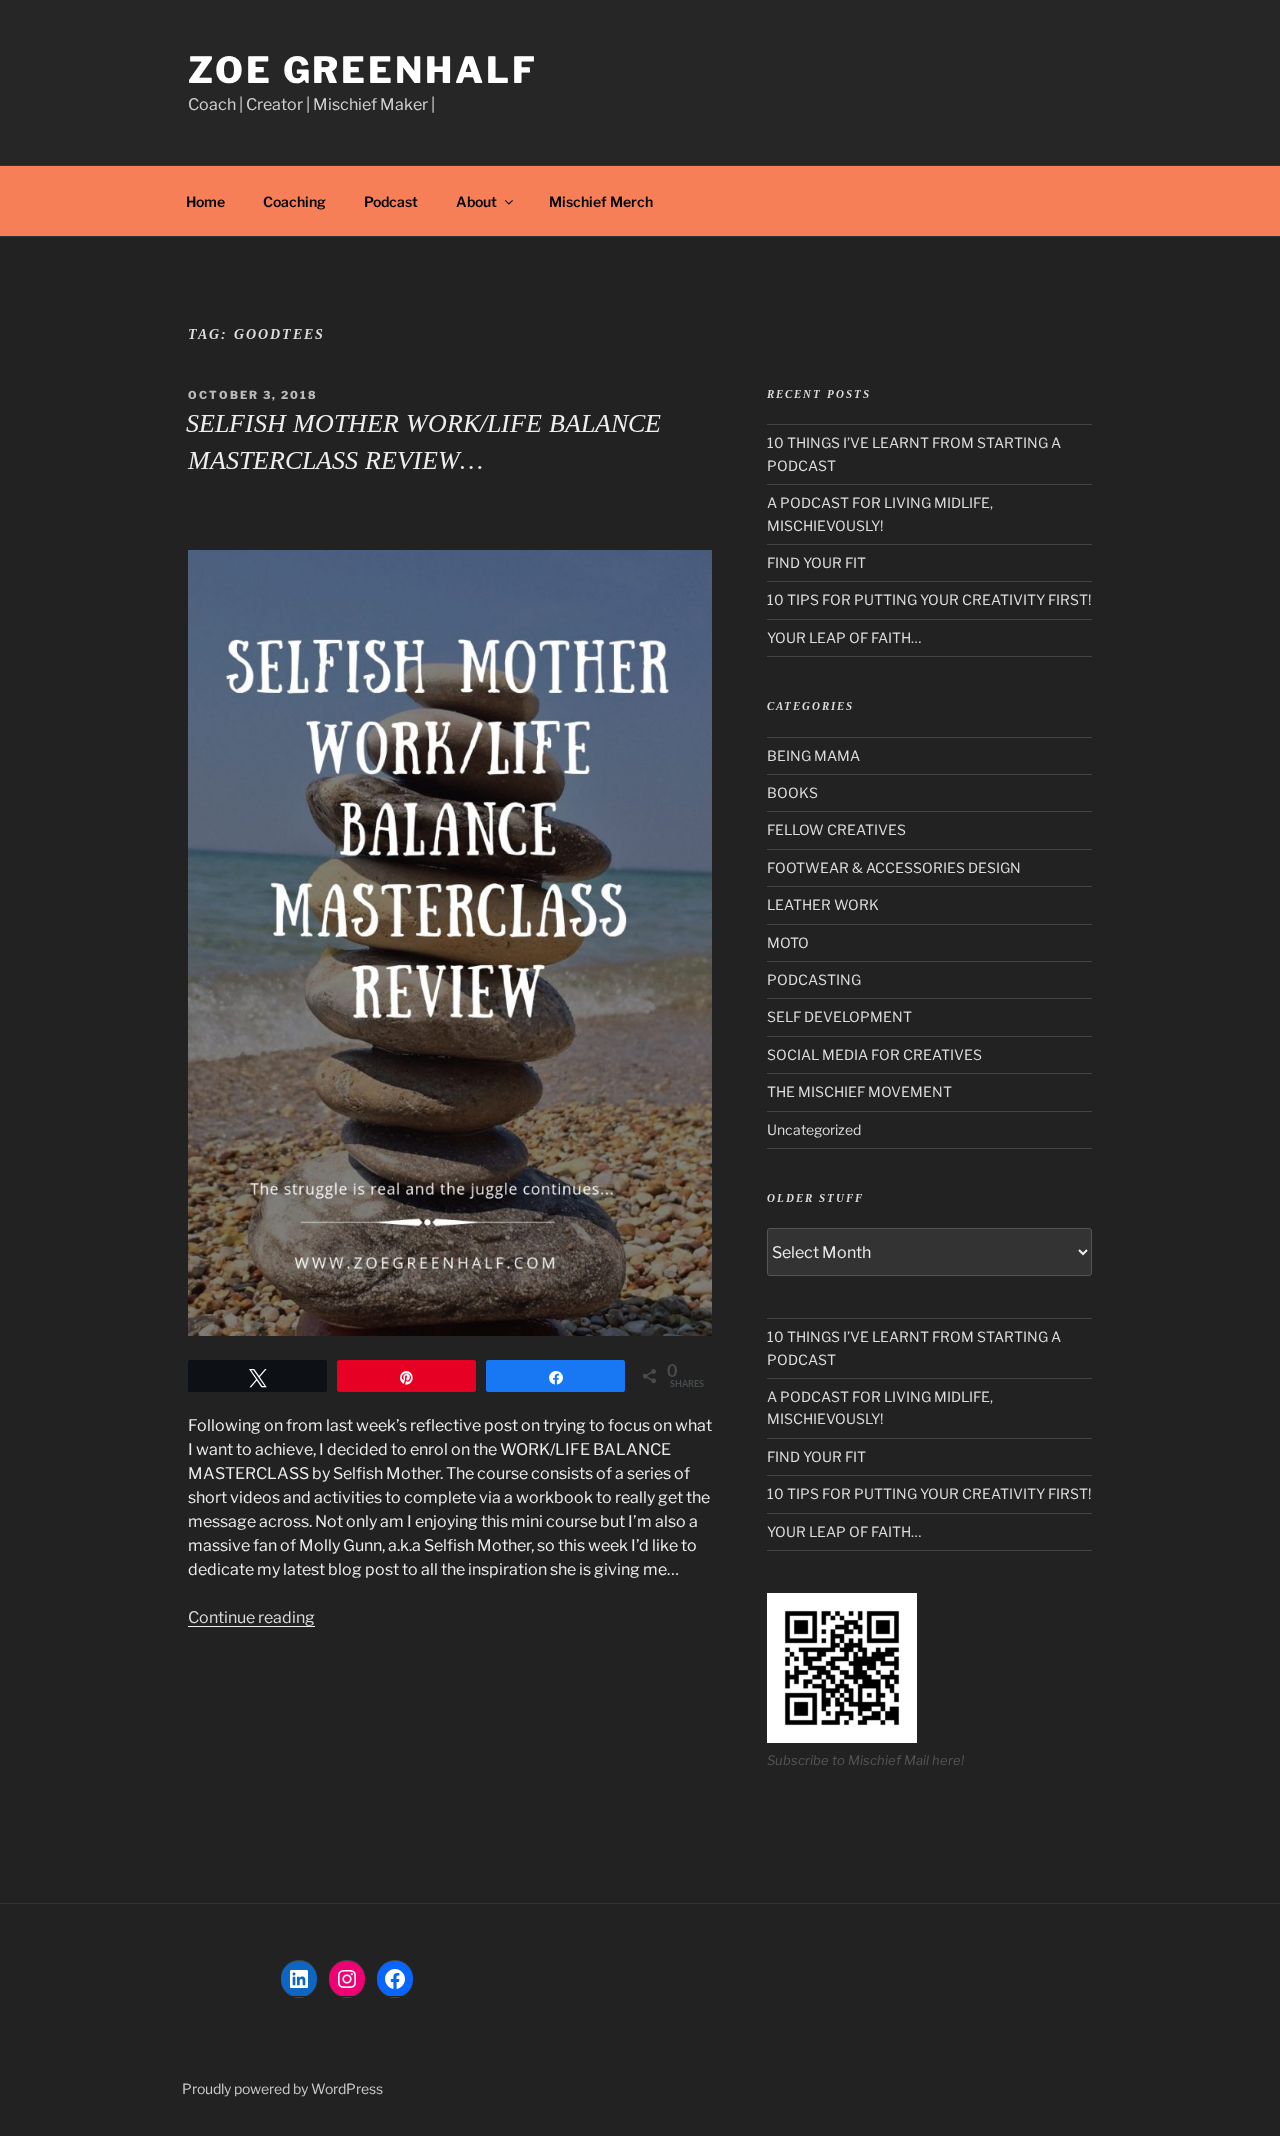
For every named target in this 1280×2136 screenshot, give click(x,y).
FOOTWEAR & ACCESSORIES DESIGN (894, 867)
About (476, 201)
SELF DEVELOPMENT (839, 1016)
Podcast (391, 201)
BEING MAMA (813, 755)
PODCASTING (814, 979)
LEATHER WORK (823, 904)
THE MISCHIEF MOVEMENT (859, 1091)
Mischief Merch (601, 201)
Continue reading (251, 1617)
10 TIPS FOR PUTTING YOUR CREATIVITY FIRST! (929, 599)
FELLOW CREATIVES (836, 829)
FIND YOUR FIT (816, 562)
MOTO (788, 942)
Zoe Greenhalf (362, 70)
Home (205, 201)
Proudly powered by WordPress (282, 2088)
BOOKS (792, 792)
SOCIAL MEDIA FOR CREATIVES (874, 1054)
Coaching (294, 201)
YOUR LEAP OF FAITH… (844, 637)
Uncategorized (814, 1129)
